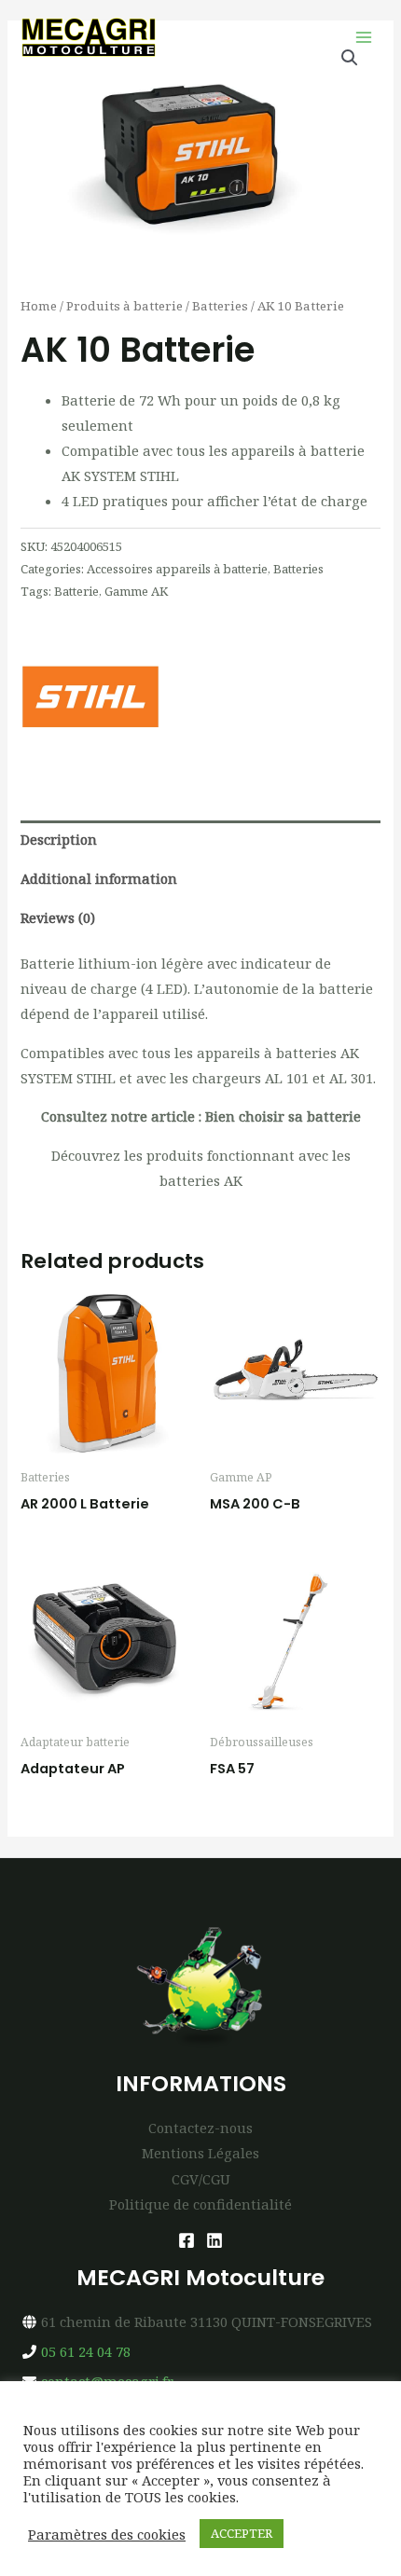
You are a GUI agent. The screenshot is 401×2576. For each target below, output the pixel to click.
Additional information (99, 878)
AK (233, 1180)
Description (59, 839)
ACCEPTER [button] (242, 2533)
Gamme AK (136, 591)
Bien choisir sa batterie (283, 1116)
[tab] (200, 840)
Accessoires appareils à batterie (177, 569)
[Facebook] (187, 2240)
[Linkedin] (214, 2240)
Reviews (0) (58, 917)
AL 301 (351, 1078)
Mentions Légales (200, 2153)
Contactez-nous (200, 2128)
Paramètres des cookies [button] (107, 2534)
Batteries (220, 306)
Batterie (76, 591)
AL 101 (289, 1078)
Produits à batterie (124, 306)
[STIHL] (90, 696)
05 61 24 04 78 (86, 2351)
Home (39, 306)
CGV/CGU (201, 2179)
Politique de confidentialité (200, 2204)
